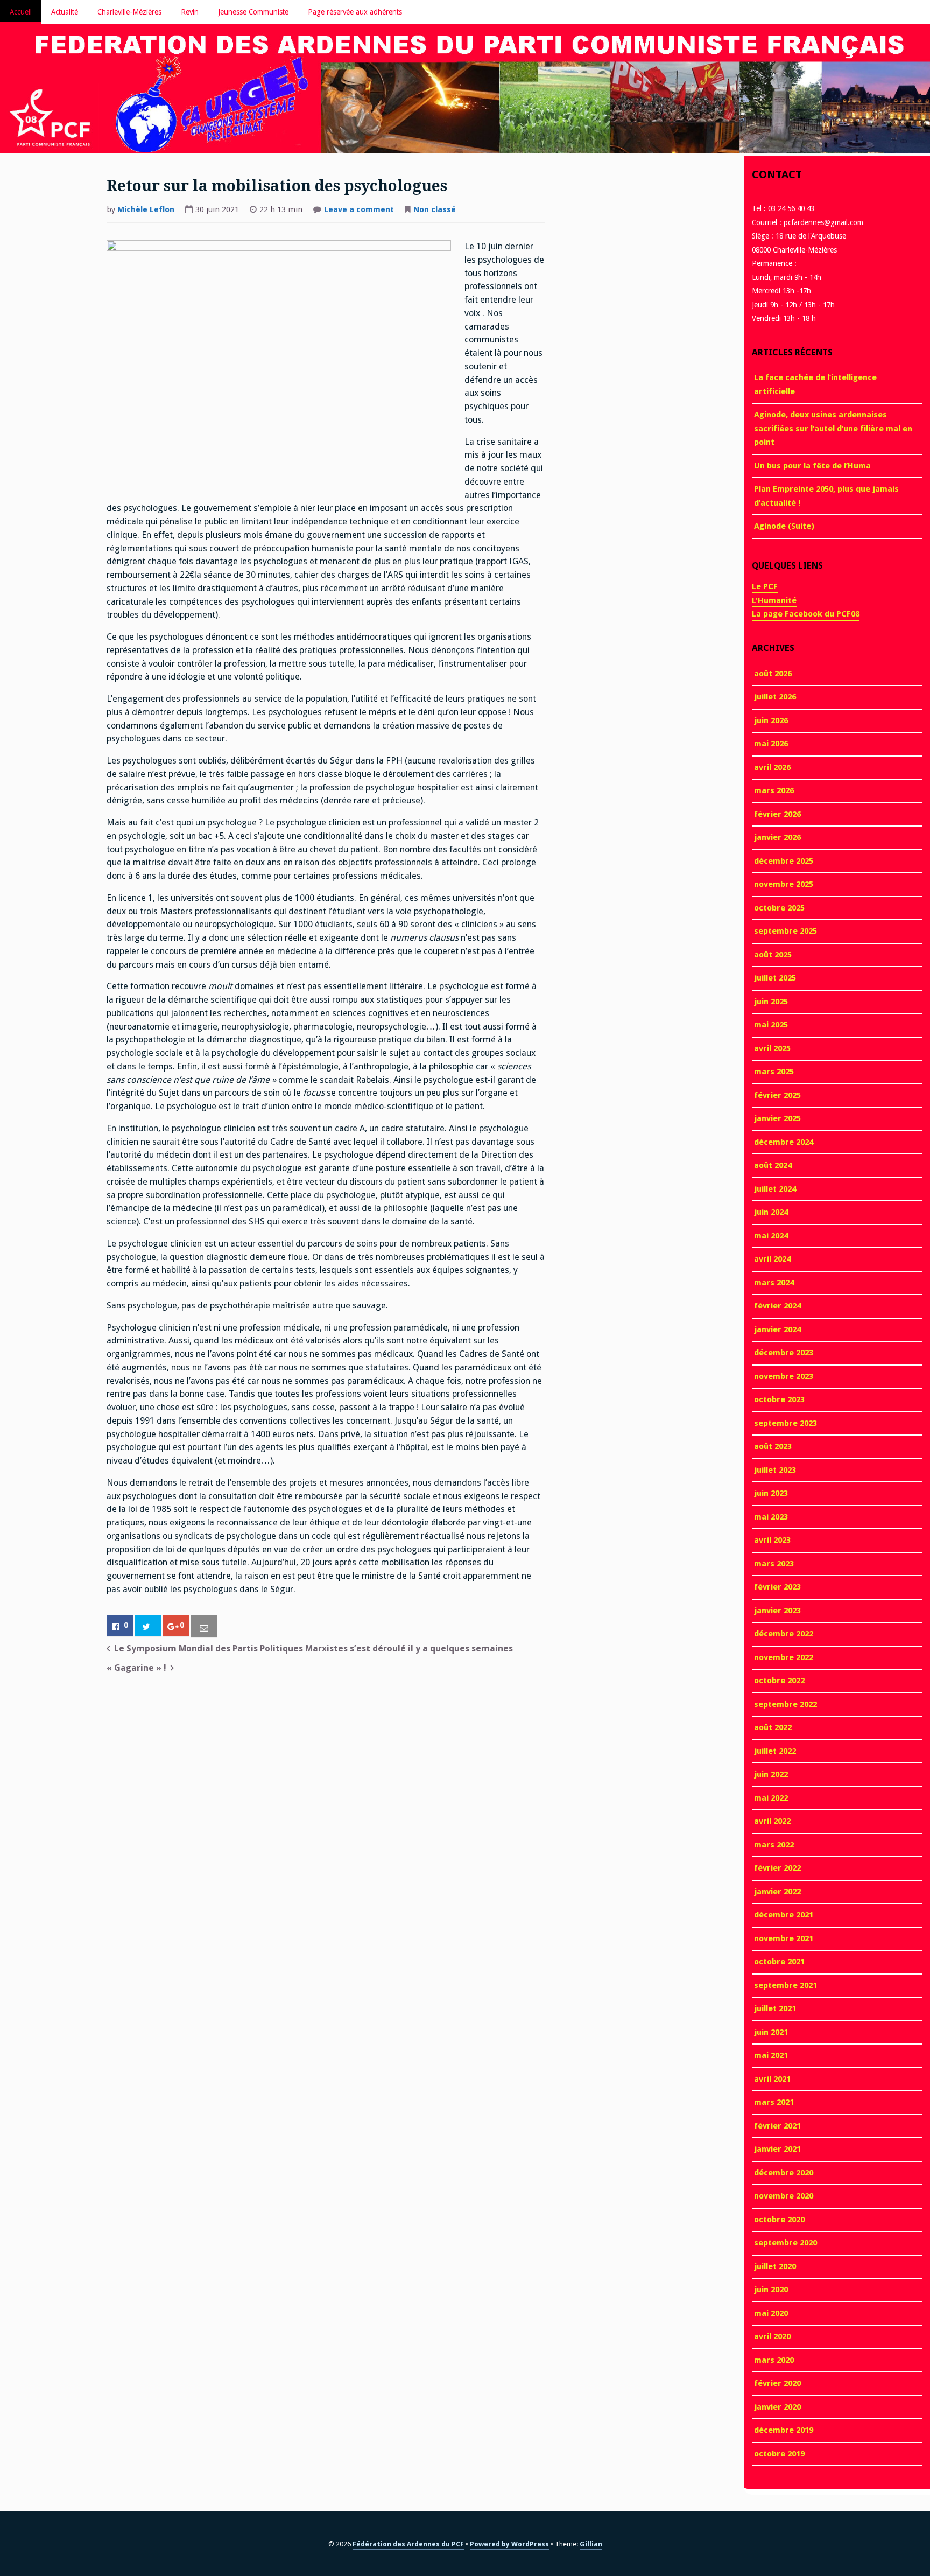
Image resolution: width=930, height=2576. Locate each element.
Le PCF (765, 586)
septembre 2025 (785, 931)
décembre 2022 (784, 1634)
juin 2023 (771, 1493)
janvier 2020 (777, 2407)
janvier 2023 (777, 1611)
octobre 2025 (779, 908)
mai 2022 (771, 1798)
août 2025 (773, 955)
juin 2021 (771, 2032)
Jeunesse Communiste (253, 12)
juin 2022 (771, 1774)
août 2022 (773, 1727)
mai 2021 (771, 2055)
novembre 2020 (784, 2196)
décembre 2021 (784, 1915)
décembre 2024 (784, 1142)
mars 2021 (774, 2102)
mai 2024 (771, 1236)
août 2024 (773, 1165)
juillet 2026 (775, 697)
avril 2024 (772, 1259)
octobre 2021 (779, 1962)
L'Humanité (774, 600)
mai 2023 (771, 1517)
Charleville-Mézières (129, 12)
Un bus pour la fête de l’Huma (812, 466)
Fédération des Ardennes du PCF (408, 2544)
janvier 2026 (777, 837)
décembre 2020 (784, 2173)
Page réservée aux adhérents (355, 12)
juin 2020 (771, 2290)
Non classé (435, 209)
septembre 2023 (785, 1423)
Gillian (591, 2544)
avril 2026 (772, 767)
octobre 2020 (779, 2220)
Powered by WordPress (509, 2544)
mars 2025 (774, 1072)
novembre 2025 (784, 884)
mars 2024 (774, 1283)
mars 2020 (774, 2360)
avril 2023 (772, 1540)
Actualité (65, 12)
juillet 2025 (775, 978)
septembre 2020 (785, 2243)
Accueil (21, 12)
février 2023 (777, 1587)
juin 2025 (771, 1002)
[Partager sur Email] (204, 1626)
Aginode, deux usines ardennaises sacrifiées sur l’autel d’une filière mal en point (833, 428)
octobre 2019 (779, 2454)
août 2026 (773, 674)
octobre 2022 (779, 1681)
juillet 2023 (775, 1470)
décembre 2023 (784, 1353)
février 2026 (777, 814)
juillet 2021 (775, 2008)
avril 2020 (772, 2336)
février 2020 (777, 2383)
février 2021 (777, 2126)
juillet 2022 (775, 1751)
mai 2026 (771, 744)
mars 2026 (774, 790)
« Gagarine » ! (136, 1668)
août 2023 (773, 1446)
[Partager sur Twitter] (148, 1626)
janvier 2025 (777, 1118)
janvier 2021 (777, 2149)
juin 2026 (771, 720)
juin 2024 (771, 1212)
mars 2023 (774, 1564)
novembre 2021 (784, 1938)
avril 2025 (772, 1048)
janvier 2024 (777, 1329)
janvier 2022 (777, 1892)
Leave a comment (359, 211)
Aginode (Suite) (784, 526)
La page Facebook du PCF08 (806, 614)
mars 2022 (774, 1845)
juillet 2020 (775, 2266)
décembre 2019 (784, 2430)
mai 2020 (771, 2313)
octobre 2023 (779, 1399)
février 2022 (777, 1868)
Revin (190, 12)
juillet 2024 (775, 1189)
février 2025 (777, 1095)
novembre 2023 (784, 1376)
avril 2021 (772, 2079)
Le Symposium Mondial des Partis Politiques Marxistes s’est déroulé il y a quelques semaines (313, 1648)
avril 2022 (772, 1821)
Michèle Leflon (146, 209)
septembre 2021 (785, 1985)
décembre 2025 (784, 861)
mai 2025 (771, 1025)
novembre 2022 (784, 1657)
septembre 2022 (785, 1704)
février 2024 (777, 1306)
